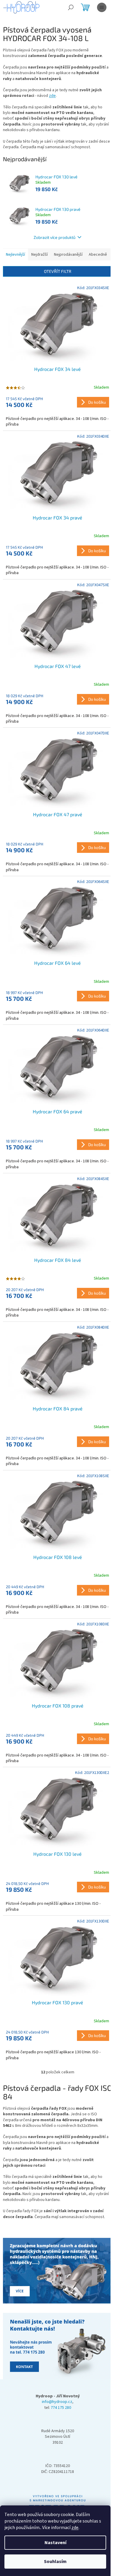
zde (75, 2528)
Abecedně (98, 255)
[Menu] (102, 7)
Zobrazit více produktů (55, 237)
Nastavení (55, 2543)
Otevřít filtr (58, 271)
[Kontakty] (57, 2271)
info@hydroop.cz (57, 2402)
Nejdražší (40, 255)
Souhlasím (55, 2562)
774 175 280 (61, 2408)
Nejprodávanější (68, 255)
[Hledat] (71, 7)
